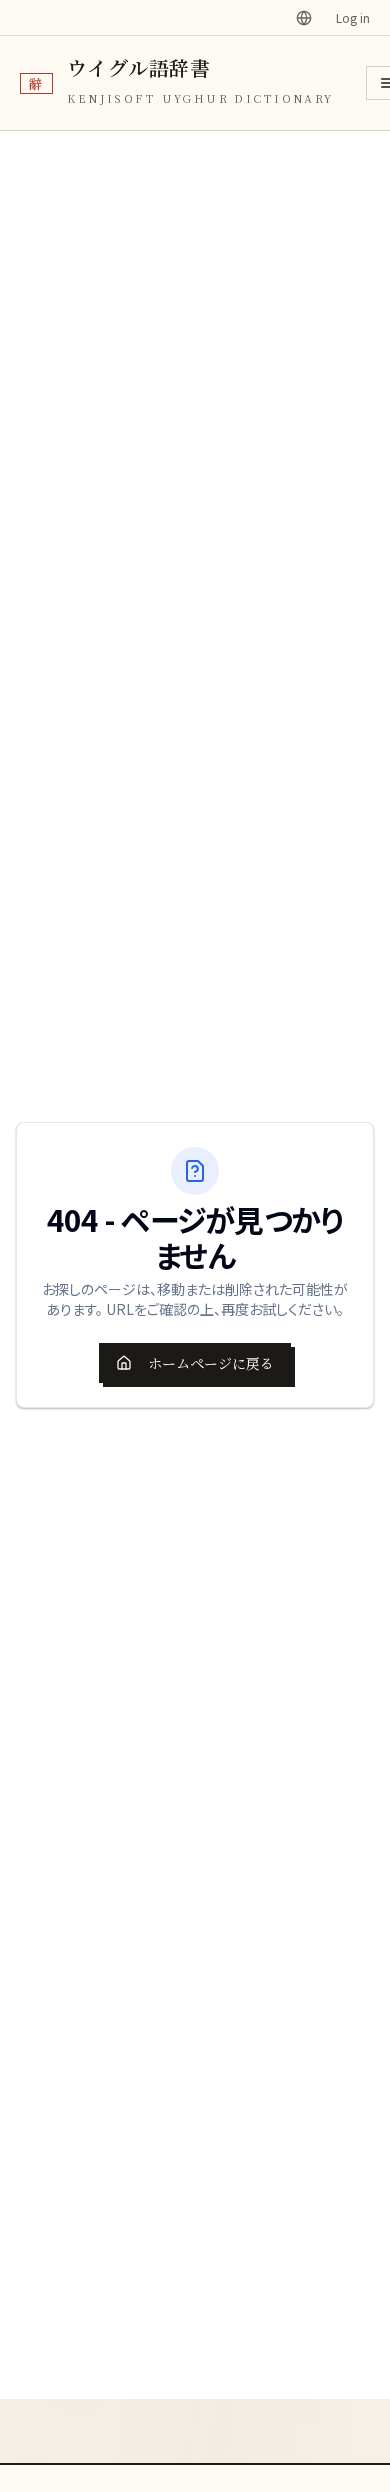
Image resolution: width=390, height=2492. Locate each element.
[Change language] (304, 18)
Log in (353, 18)
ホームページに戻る (211, 1363)
